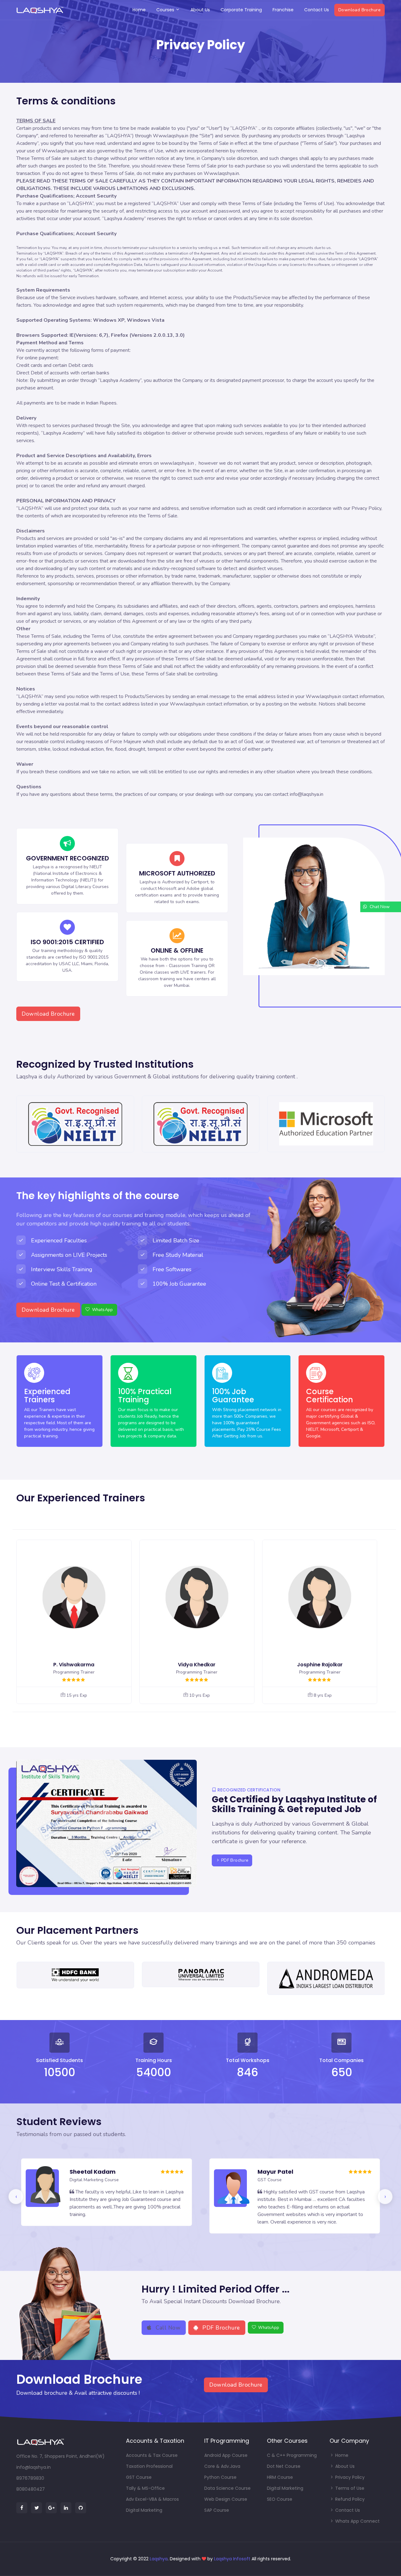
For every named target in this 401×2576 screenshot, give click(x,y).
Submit (261, 1372)
